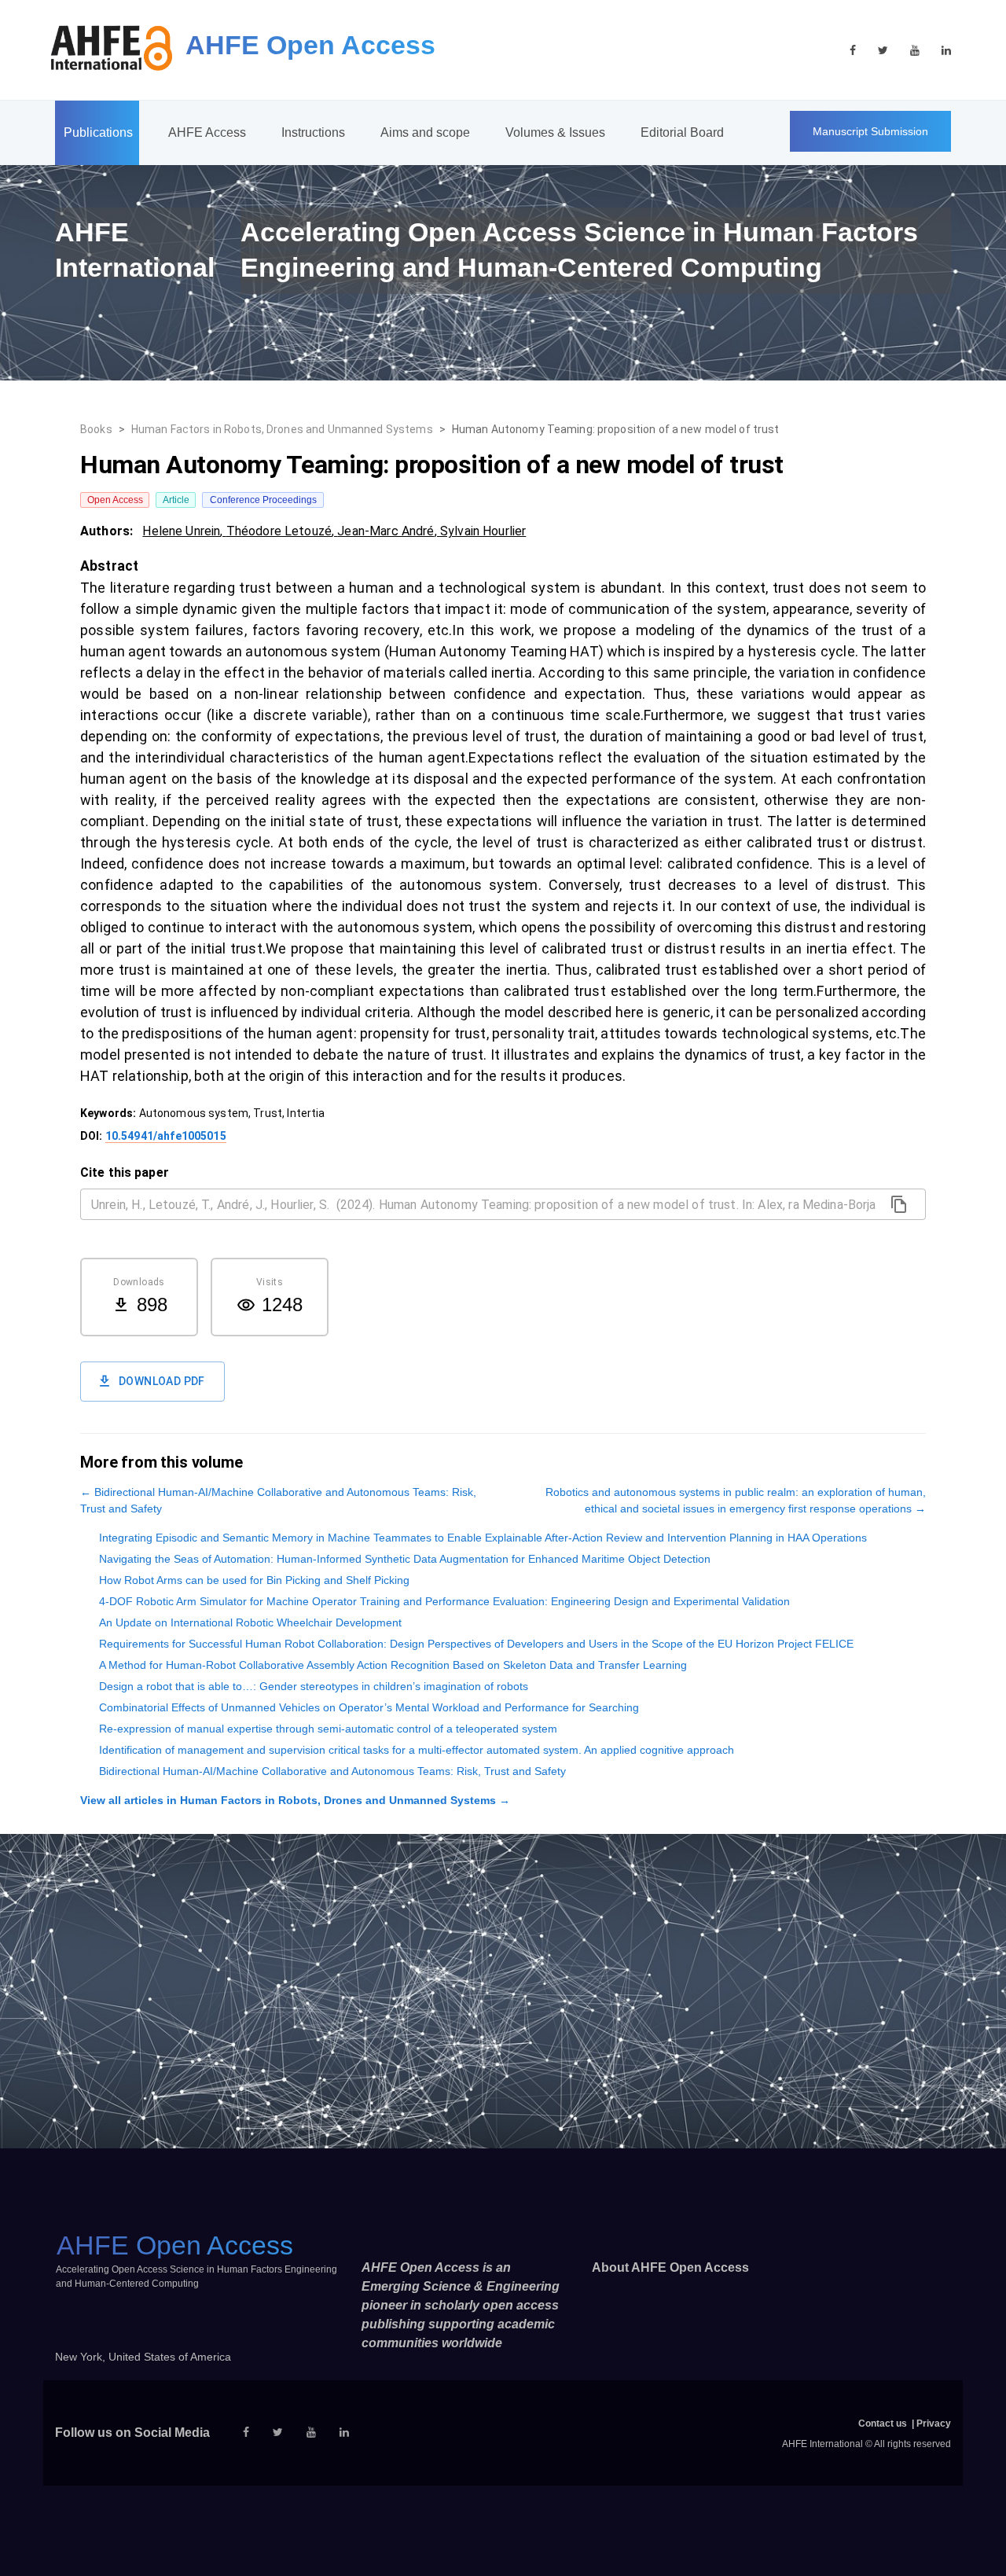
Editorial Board (682, 132)
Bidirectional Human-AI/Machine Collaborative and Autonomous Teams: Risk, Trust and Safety (332, 1771)
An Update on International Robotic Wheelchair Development (250, 1622)
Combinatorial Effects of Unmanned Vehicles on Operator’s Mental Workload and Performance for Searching (369, 1707)
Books (96, 429)
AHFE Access (207, 132)
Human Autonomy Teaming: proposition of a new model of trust (616, 429)
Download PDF (162, 1381)
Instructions (313, 132)
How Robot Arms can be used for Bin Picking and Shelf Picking (254, 1580)
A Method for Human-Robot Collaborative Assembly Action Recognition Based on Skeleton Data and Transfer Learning (393, 1665)
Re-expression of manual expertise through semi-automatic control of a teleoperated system (328, 1729)
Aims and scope (425, 132)
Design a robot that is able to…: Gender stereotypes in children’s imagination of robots (314, 1686)
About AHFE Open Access (670, 2267)
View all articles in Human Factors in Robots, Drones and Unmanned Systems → (295, 1800)
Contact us (883, 2423)
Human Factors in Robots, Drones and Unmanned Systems (282, 429)
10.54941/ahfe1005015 (166, 1136)
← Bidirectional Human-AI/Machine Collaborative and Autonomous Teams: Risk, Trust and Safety (278, 1500)
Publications (98, 132)
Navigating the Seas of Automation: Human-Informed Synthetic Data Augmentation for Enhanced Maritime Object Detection (405, 1559)
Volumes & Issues (555, 132)
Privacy (934, 2423)
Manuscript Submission (870, 131)
